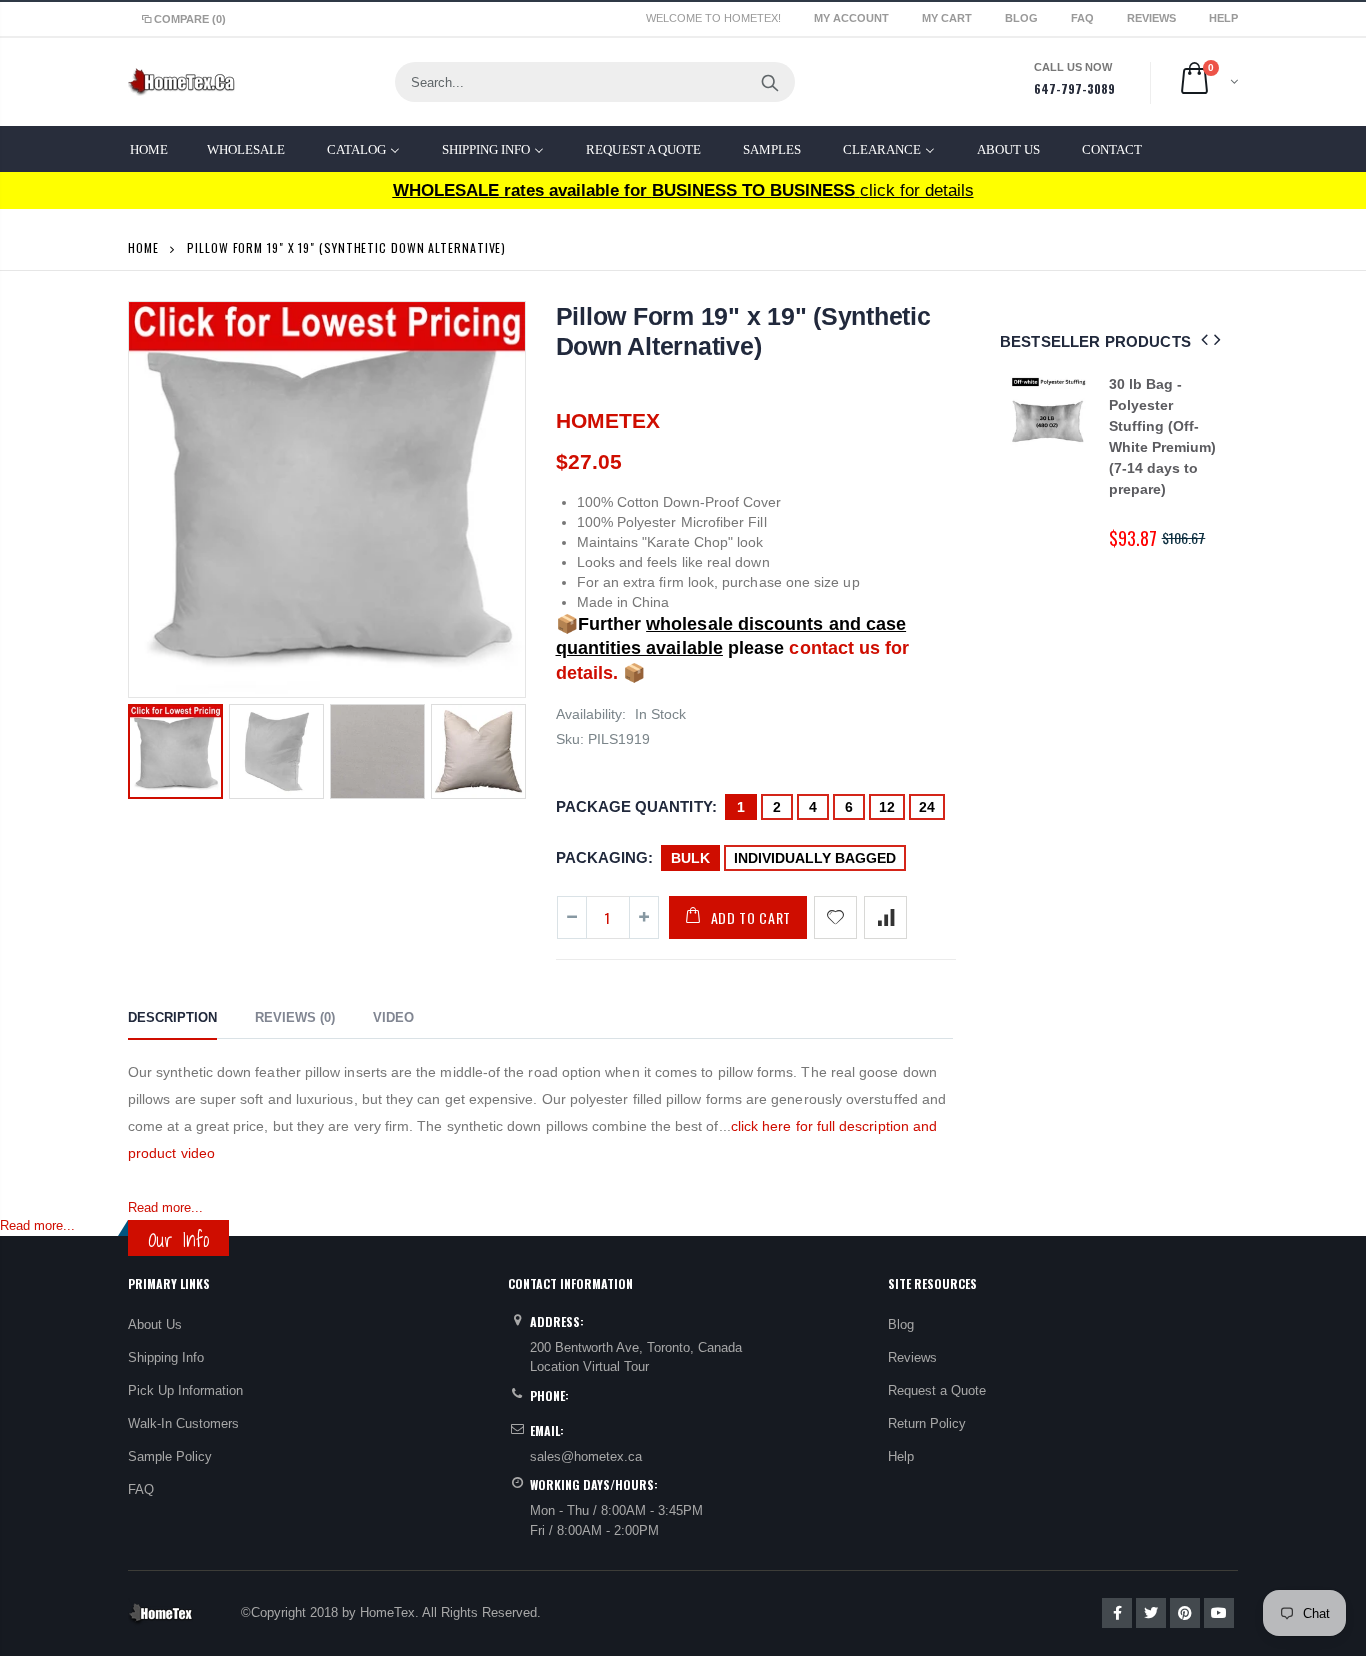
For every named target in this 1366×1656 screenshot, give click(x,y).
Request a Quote (937, 1390)
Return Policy (927, 1423)
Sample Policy (170, 1456)
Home (143, 247)
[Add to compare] (885, 917)
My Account (853, 18)
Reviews (1153, 18)
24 (927, 807)
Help (901, 1456)
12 (887, 807)
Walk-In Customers (183, 1423)
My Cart (948, 18)
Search (769, 82)
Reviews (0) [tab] (295, 1017)
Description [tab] (172, 1017)
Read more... (165, 1207)
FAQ (1084, 18)
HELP (1223, 18)
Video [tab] (393, 1017)
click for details (683, 190)
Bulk (690, 858)
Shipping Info (166, 1357)
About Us (155, 1324)
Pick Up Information (185, 1390)
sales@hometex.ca (586, 1456)
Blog (1023, 18)
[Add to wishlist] (835, 917)
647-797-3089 (1074, 88)
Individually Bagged (815, 858)
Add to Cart (751, 917)
